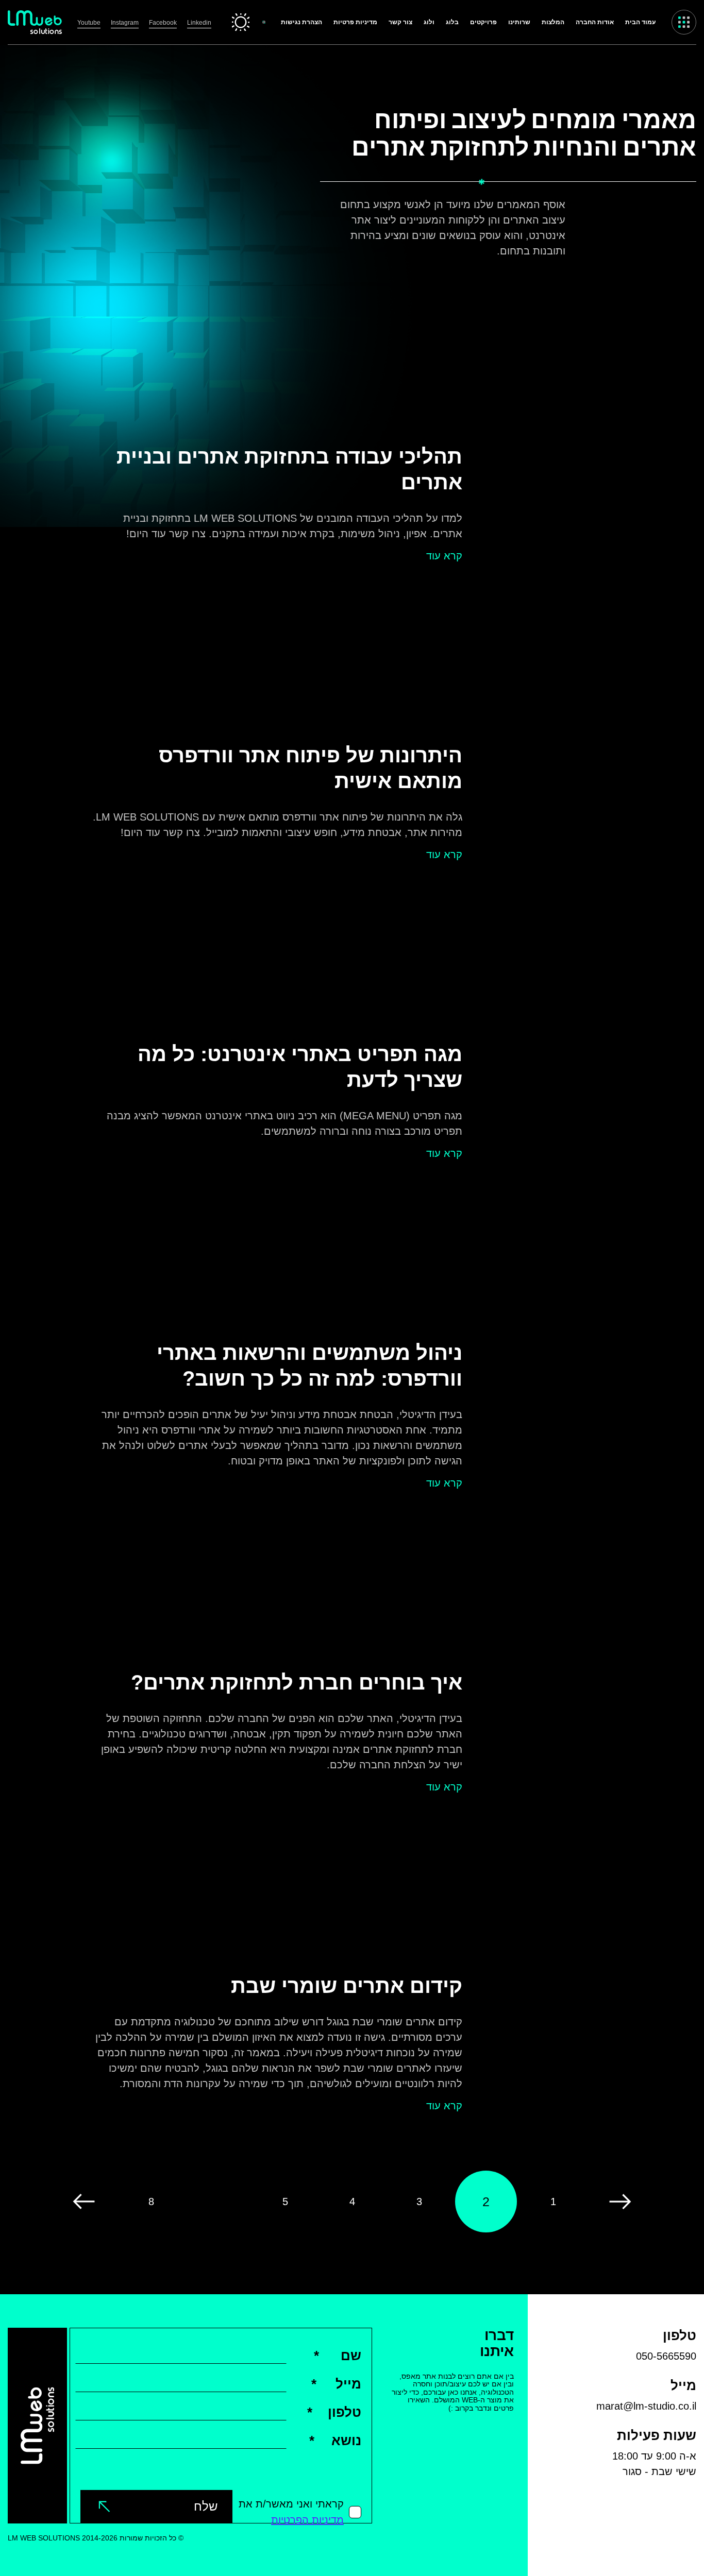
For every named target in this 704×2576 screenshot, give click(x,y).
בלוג (452, 22)
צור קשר (400, 22)
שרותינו (519, 22)
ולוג (429, 22)
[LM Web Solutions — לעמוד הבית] (35, 22)
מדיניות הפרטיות (307, 2520)
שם (338, 2356)
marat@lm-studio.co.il (646, 2406)
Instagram (125, 23)
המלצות (553, 22)
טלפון (334, 2412)
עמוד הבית (640, 22)
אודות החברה (595, 22)
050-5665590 (666, 2356)
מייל (336, 2384)
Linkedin (199, 23)
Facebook (163, 23)
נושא (335, 2441)
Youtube (89, 23)
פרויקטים (483, 22)
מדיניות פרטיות (355, 22)
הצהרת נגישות (301, 22)
